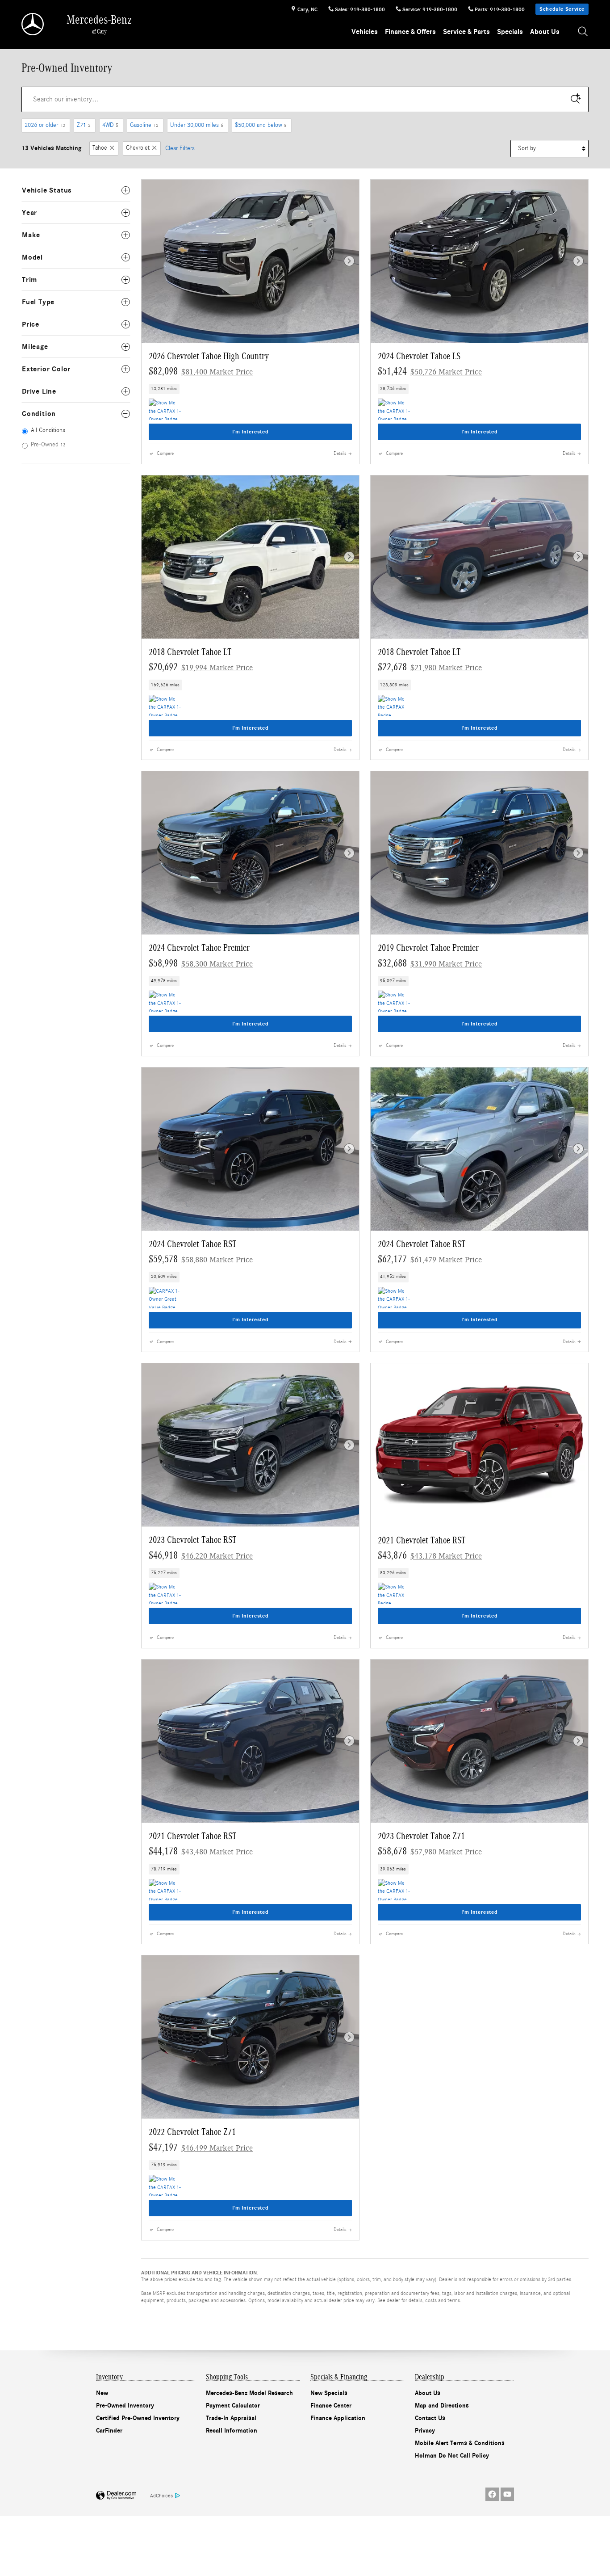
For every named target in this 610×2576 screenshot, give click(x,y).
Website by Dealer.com (116, 2496)
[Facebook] (492, 2494)
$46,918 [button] (201, 1555)
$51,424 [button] (430, 371)
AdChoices (161, 2496)
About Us (545, 32)
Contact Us (430, 2418)
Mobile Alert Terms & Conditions (460, 2443)
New (102, 2393)
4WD (110, 125)
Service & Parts (466, 32)
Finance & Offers (410, 32)
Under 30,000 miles (197, 125)
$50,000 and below (261, 125)
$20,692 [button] (201, 667)
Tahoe (100, 148)
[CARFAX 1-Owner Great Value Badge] (165, 1298)
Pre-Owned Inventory (125, 2406)
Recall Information (232, 2431)
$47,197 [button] (201, 2147)
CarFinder (109, 2431)
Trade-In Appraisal (231, 2418)
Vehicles (365, 32)
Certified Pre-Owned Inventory (138, 2418)
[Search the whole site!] (583, 32)
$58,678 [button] (430, 1851)
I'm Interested (251, 432)
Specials (510, 32)
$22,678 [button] (430, 667)
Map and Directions (442, 2406)
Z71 (84, 125)
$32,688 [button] (430, 963)
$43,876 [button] (430, 1555)
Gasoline (144, 125)
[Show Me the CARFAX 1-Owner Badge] (165, 409)
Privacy (425, 2431)
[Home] (33, 24)
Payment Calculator (233, 2406)
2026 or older (45, 125)
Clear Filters (180, 148)
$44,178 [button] (201, 1851)
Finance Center (331, 2406)
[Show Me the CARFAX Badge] (395, 706)
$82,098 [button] (201, 371)
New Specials (329, 2393)
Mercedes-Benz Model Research (249, 2393)
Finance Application (338, 2418)
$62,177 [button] (430, 1259)
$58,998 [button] (201, 963)
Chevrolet (138, 148)
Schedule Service (562, 9)
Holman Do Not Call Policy (452, 2456)
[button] (250, 389)
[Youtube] (507, 2494)
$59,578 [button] (201, 1259)
